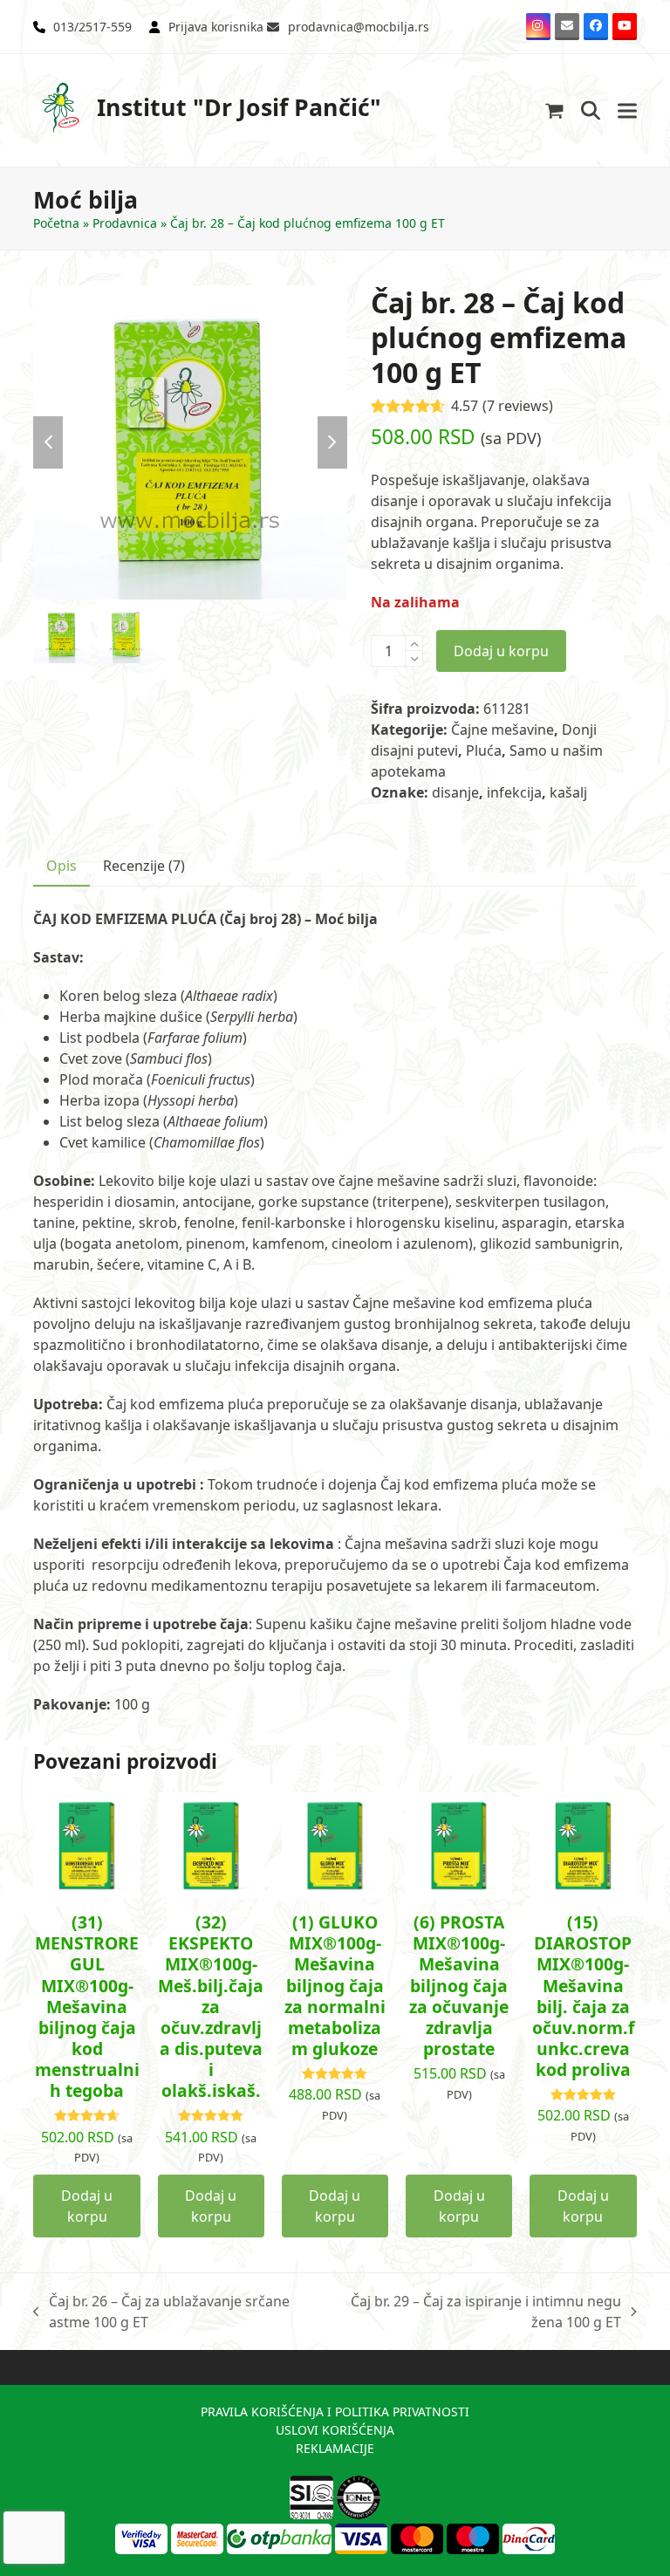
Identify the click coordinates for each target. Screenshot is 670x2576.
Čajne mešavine (502, 730)
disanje (455, 792)
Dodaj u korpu (501, 651)
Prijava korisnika (216, 27)
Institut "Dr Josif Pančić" (239, 107)
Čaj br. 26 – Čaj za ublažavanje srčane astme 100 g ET (161, 2312)
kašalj (568, 792)
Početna (56, 223)
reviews (518, 406)
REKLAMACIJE (335, 2448)
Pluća (484, 750)
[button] (554, 110)
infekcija (514, 792)
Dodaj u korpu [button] (87, 2206)
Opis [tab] (62, 866)
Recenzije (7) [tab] (144, 866)
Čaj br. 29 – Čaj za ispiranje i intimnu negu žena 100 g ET (479, 2312)
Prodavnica (125, 223)
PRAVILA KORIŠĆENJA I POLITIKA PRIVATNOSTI (335, 2412)
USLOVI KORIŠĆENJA (335, 2430)
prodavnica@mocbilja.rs (359, 27)
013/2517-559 (92, 27)
